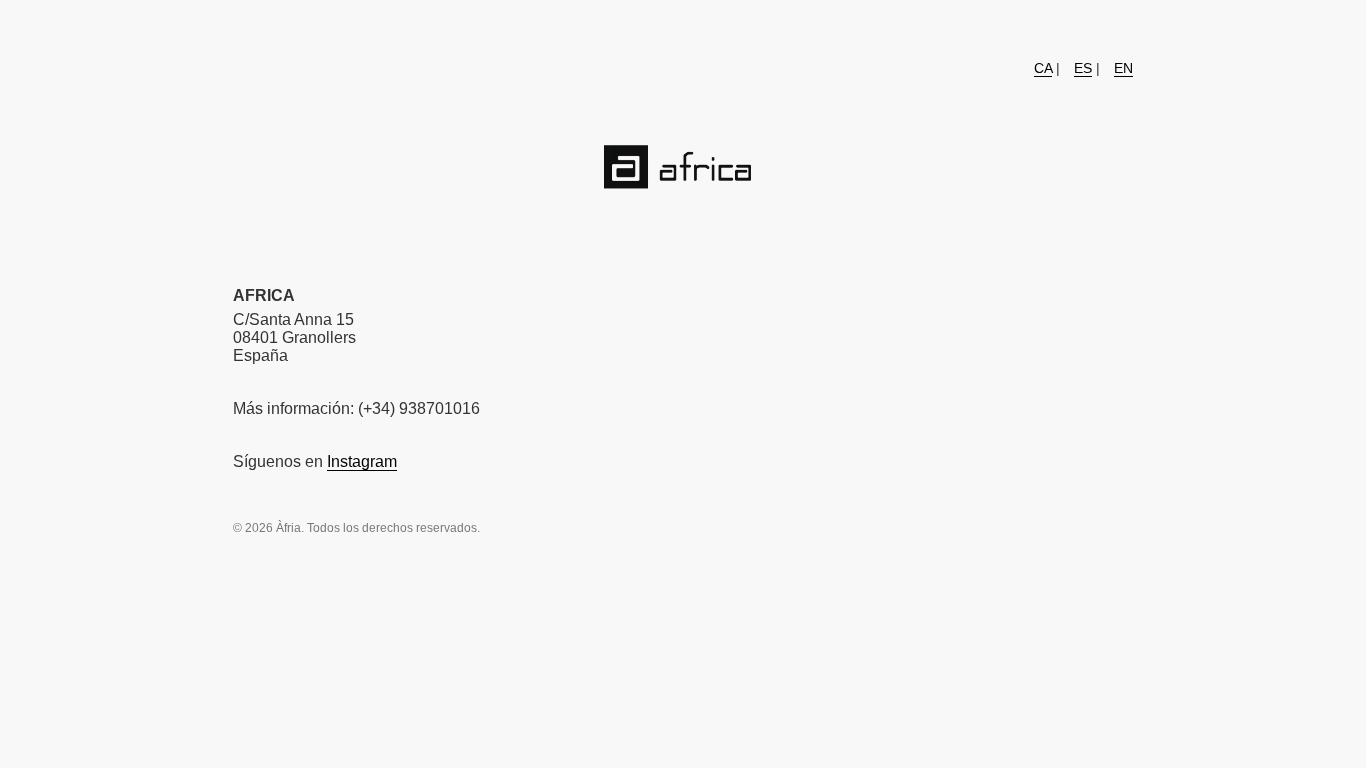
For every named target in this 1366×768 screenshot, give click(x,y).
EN (1123, 68)
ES (1083, 68)
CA (1043, 68)
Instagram (362, 461)
